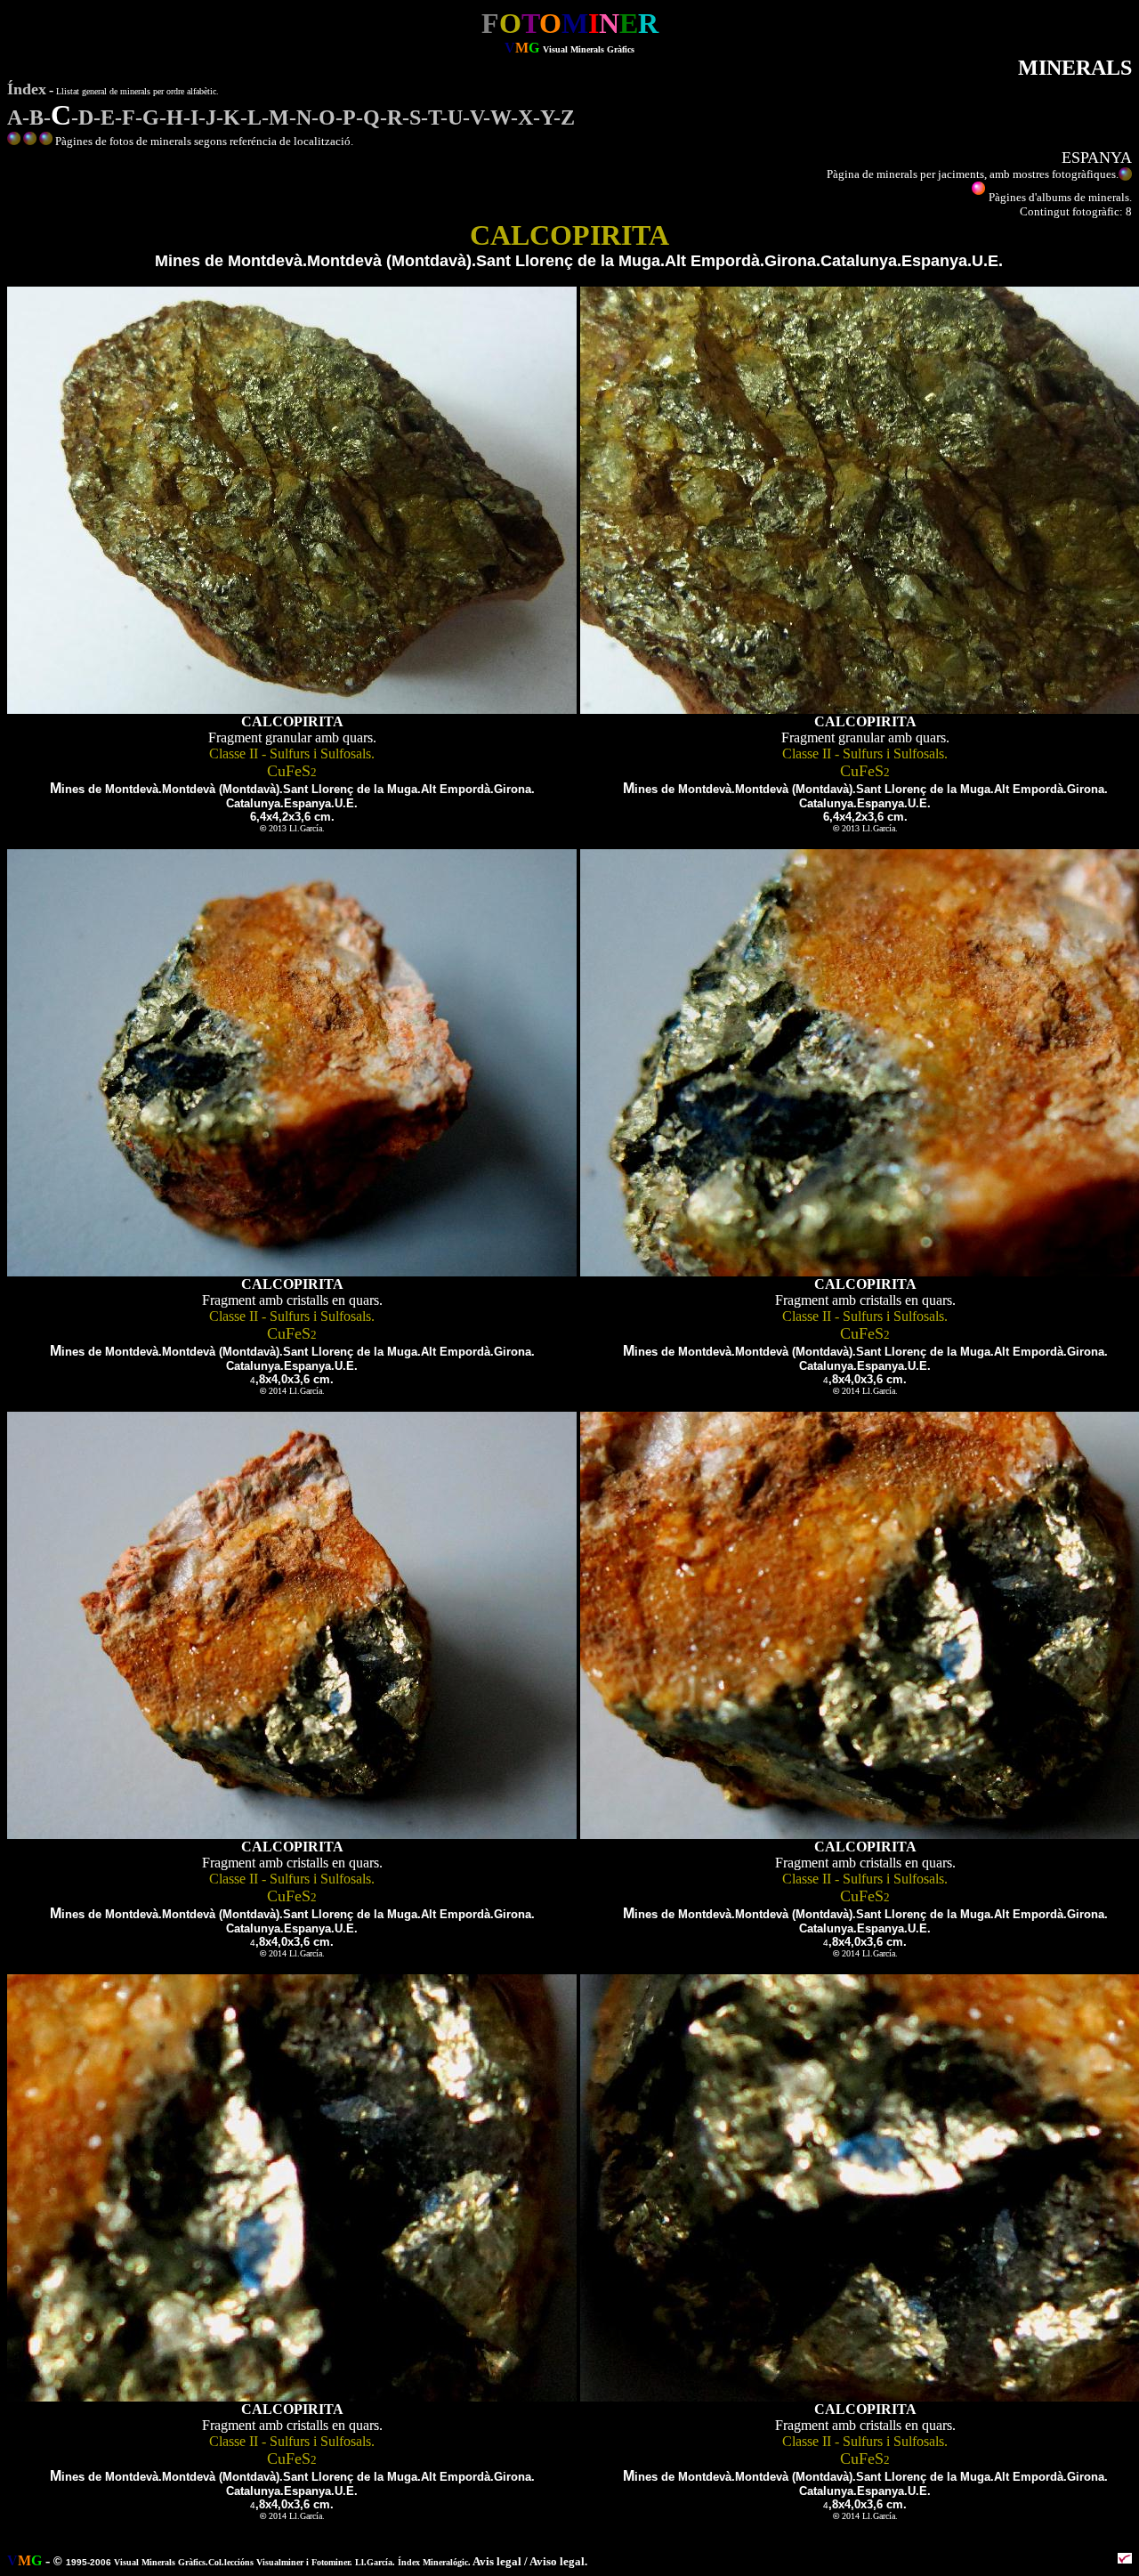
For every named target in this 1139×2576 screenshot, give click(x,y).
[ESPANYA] (46, 141)
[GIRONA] (14, 141)
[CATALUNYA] (30, 141)
